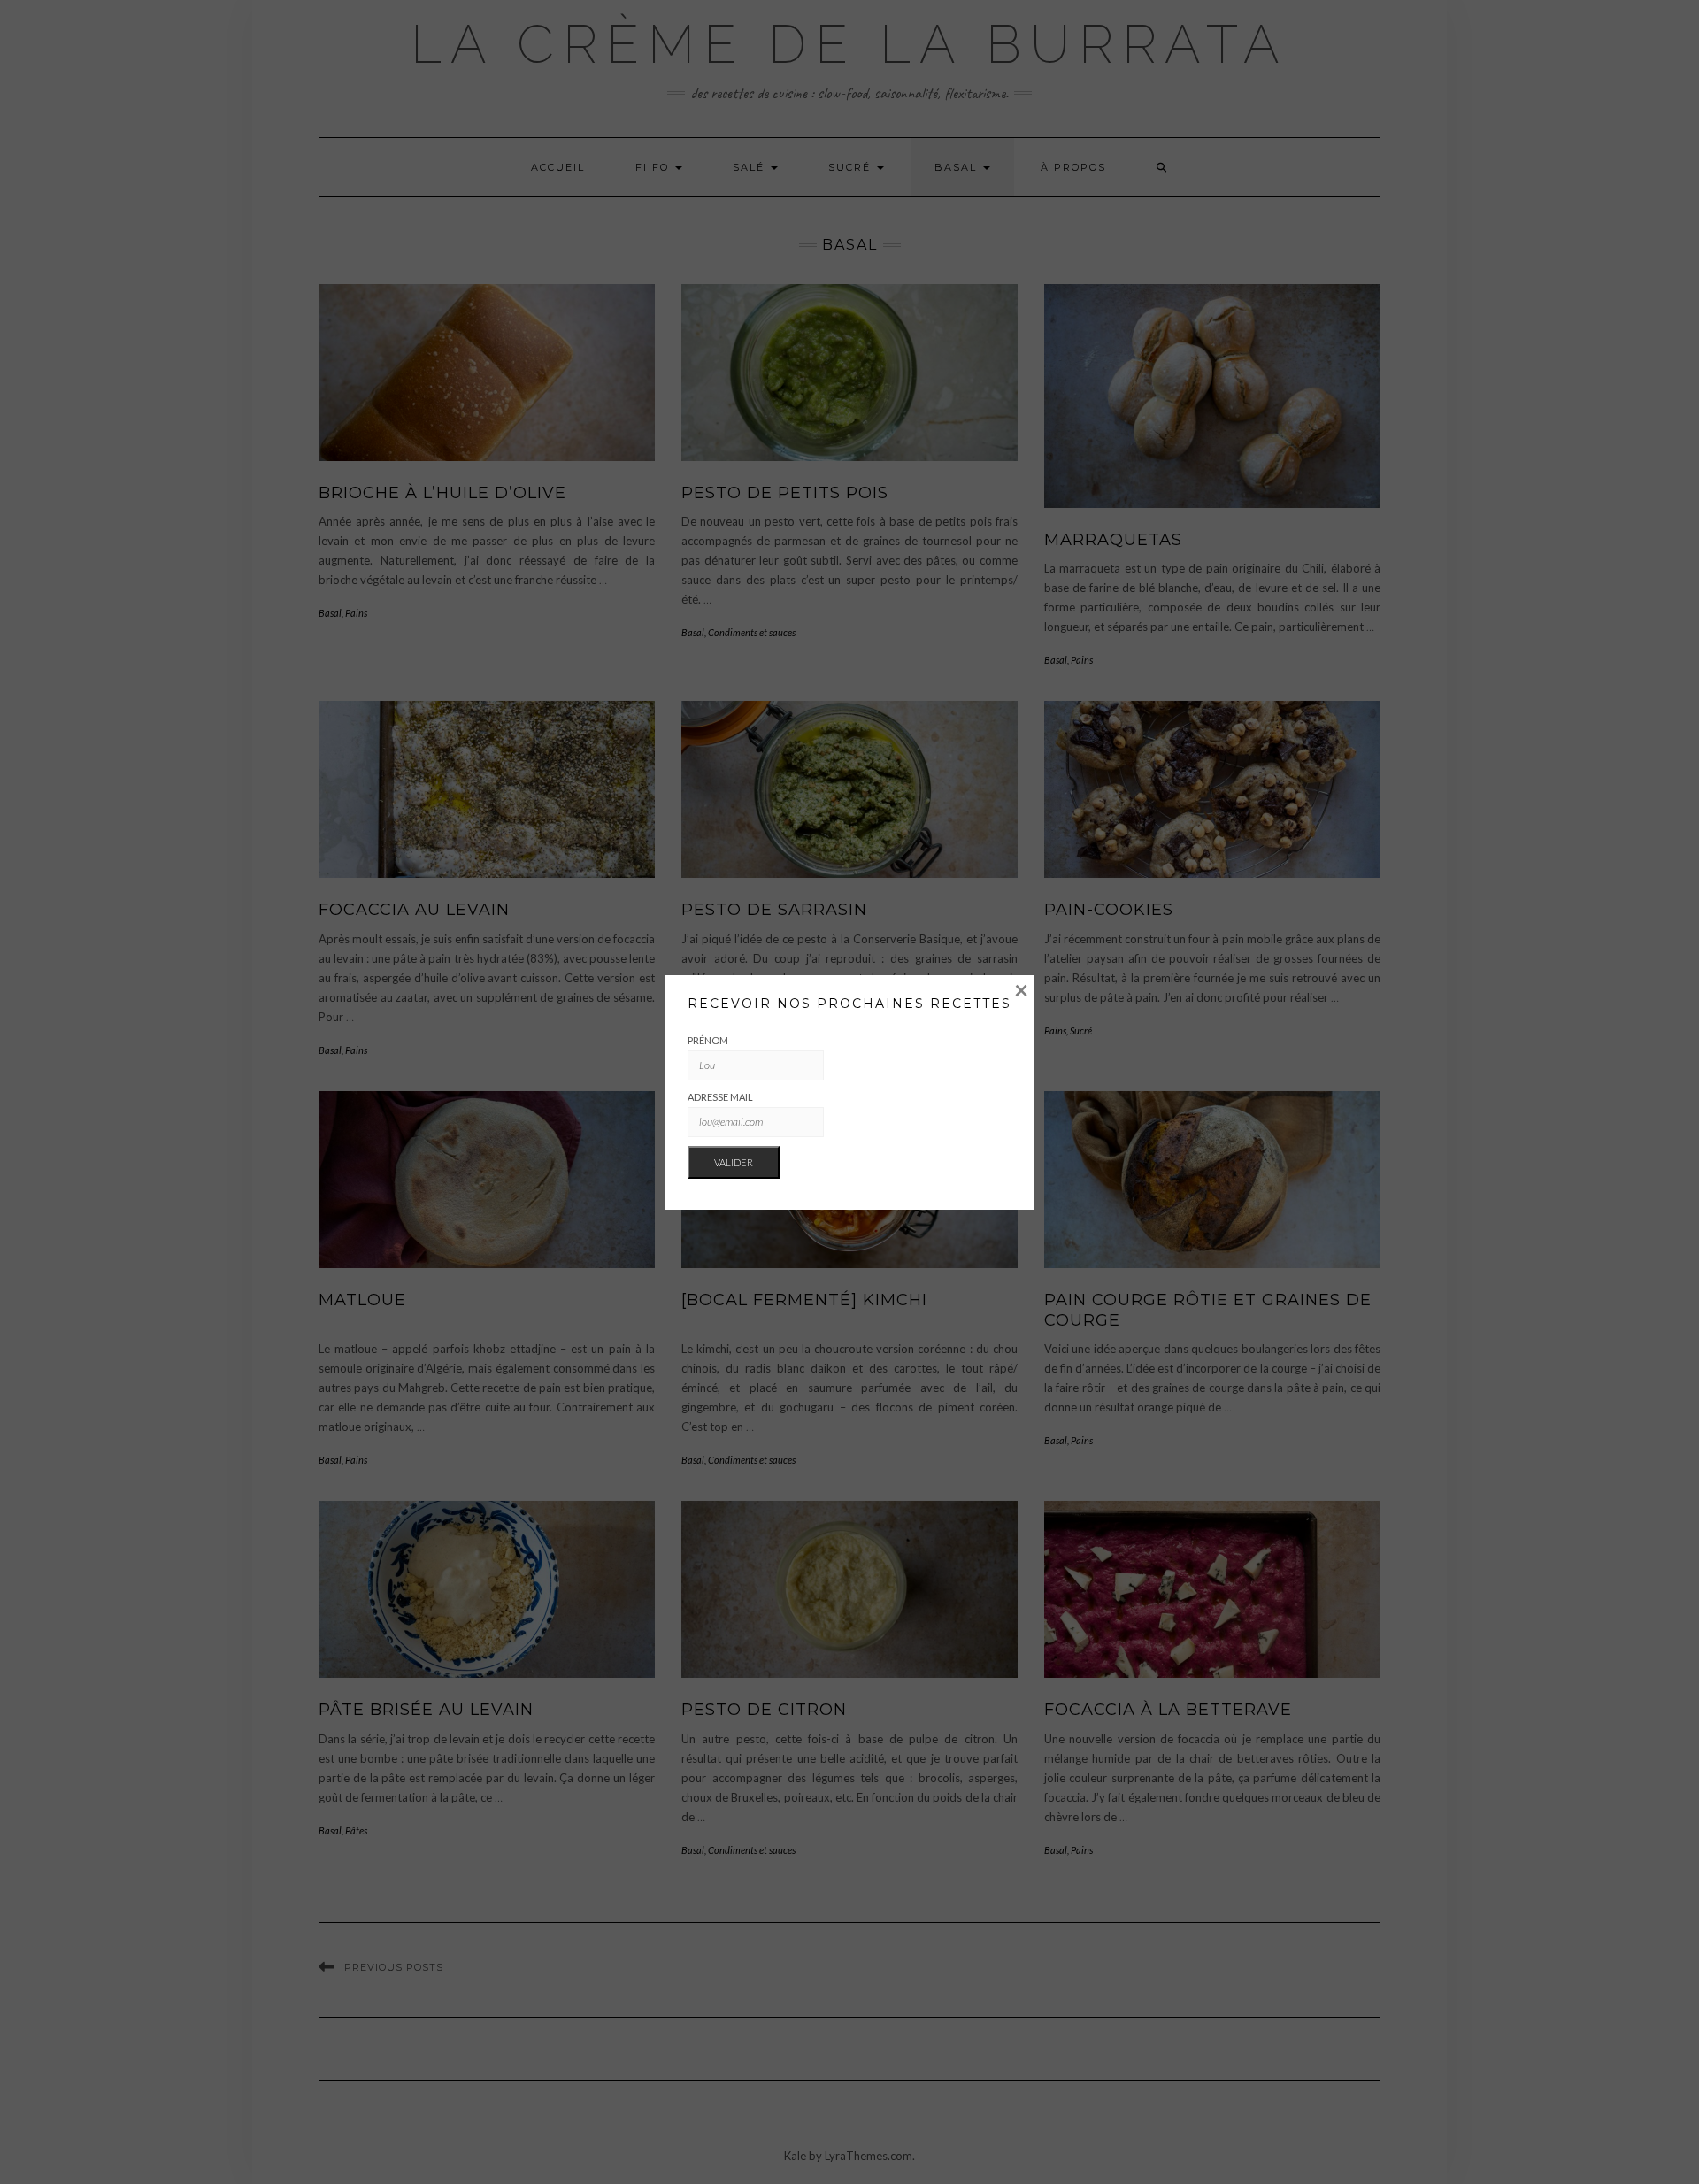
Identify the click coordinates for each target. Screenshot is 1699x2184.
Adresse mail (720, 1097)
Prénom (708, 1040)
